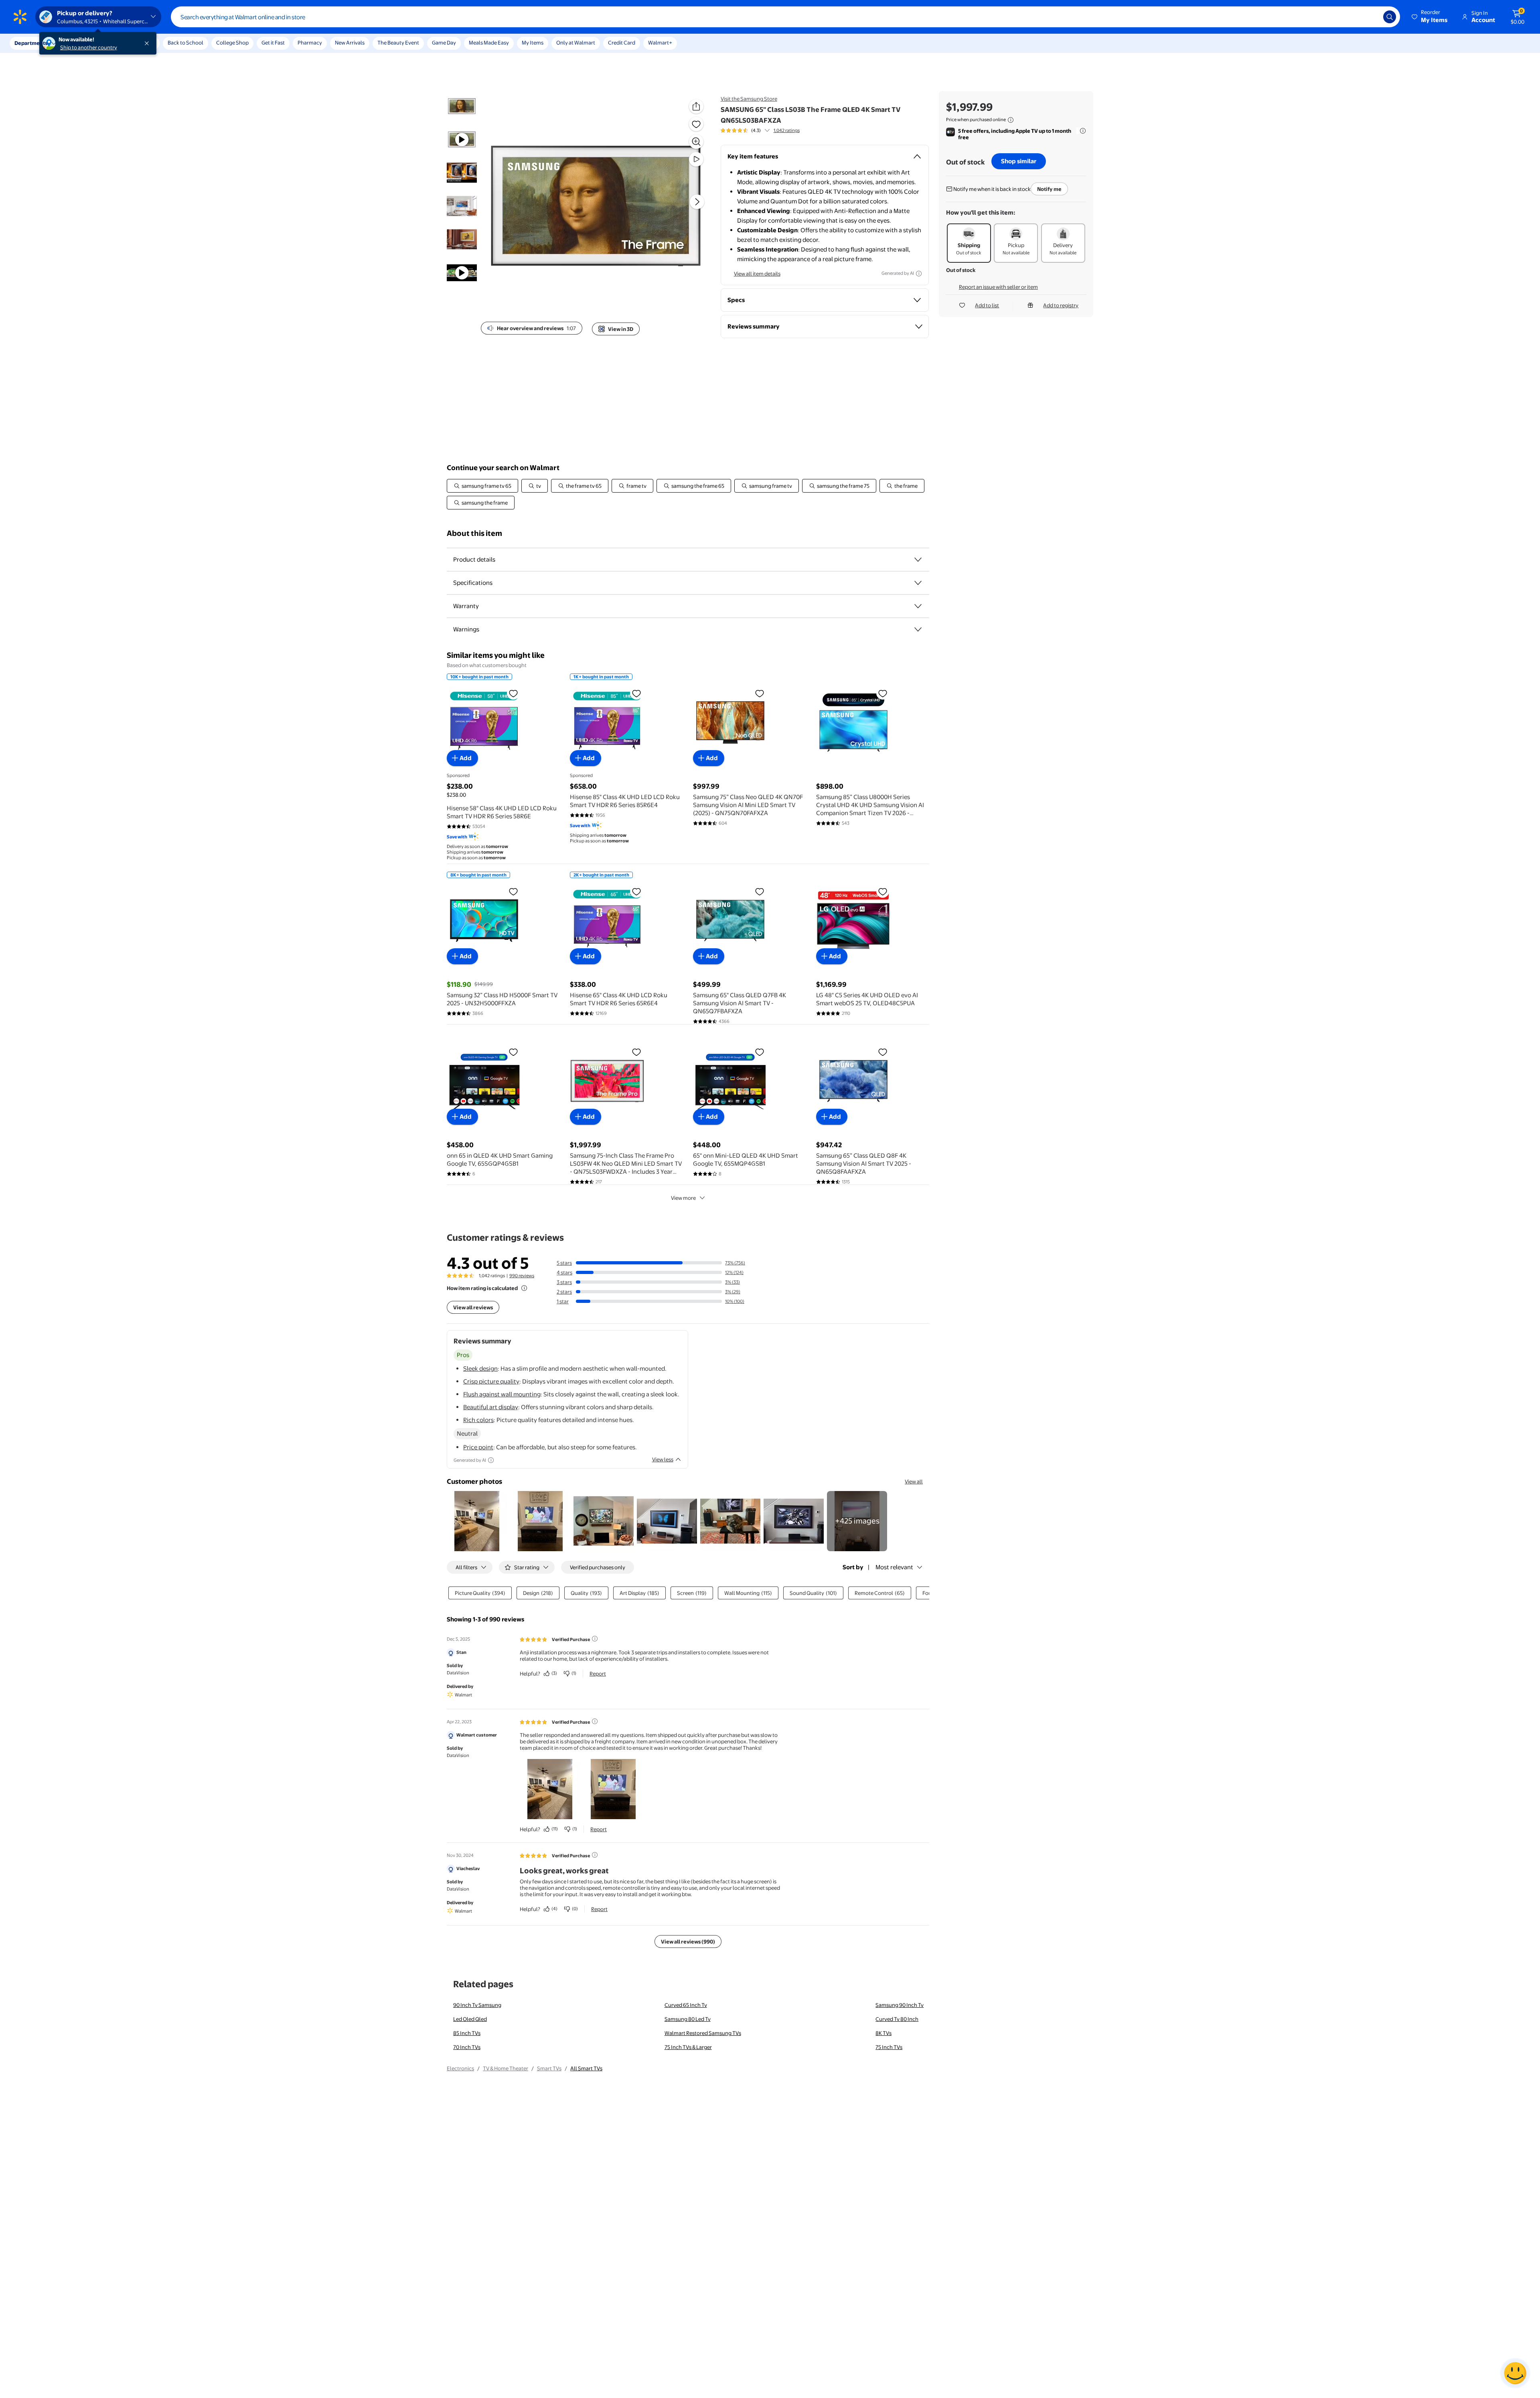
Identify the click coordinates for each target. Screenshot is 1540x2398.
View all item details (757, 274)
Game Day (444, 43)
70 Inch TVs (467, 2047)
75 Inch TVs (889, 2047)
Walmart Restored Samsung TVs (703, 2033)
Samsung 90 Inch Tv (900, 2005)
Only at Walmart (576, 43)
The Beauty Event (398, 43)
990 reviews (522, 1276)
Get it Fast (273, 43)
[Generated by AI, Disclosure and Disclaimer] (919, 274)
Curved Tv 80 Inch (897, 2019)
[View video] (696, 159)
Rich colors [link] (478, 1420)
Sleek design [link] (480, 1368)
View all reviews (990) (688, 1942)
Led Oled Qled (470, 2019)
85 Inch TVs (467, 2033)
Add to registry (1061, 305)
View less (663, 1459)
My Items (533, 43)
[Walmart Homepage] (20, 17)
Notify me (1049, 189)
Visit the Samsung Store (749, 99)
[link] (857, 1521)
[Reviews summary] (767, 130)
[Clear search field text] (1371, 17)
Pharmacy (310, 43)
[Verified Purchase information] (595, 1639)
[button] (1430, 17)
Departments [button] (31, 43)
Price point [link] (478, 1447)
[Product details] (918, 560)
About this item (474, 533)
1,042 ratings (787, 130)
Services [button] (81, 43)
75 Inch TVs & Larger (688, 2047)
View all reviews (473, 1307)
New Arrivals (350, 43)
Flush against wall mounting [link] (502, 1394)
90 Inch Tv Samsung (477, 2005)
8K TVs (883, 2033)
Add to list (987, 305)
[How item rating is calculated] (524, 1288)
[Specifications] (918, 583)
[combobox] (785, 17)
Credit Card (622, 43)
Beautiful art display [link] (491, 1407)
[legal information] (1011, 120)
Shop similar (1019, 161)
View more (683, 1198)
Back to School (185, 43)
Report (598, 1674)
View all (914, 1481)
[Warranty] (918, 606)
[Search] (1390, 17)
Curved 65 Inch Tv (686, 2005)
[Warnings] (918, 629)
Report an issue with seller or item (998, 287)
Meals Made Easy (489, 43)
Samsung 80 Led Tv (688, 2019)
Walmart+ (660, 43)
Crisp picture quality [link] (491, 1381)
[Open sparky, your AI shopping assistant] (1515, 2373)
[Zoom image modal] (696, 142)
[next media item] (697, 202)
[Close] (148, 43)
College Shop (232, 43)
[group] (760, 130)
